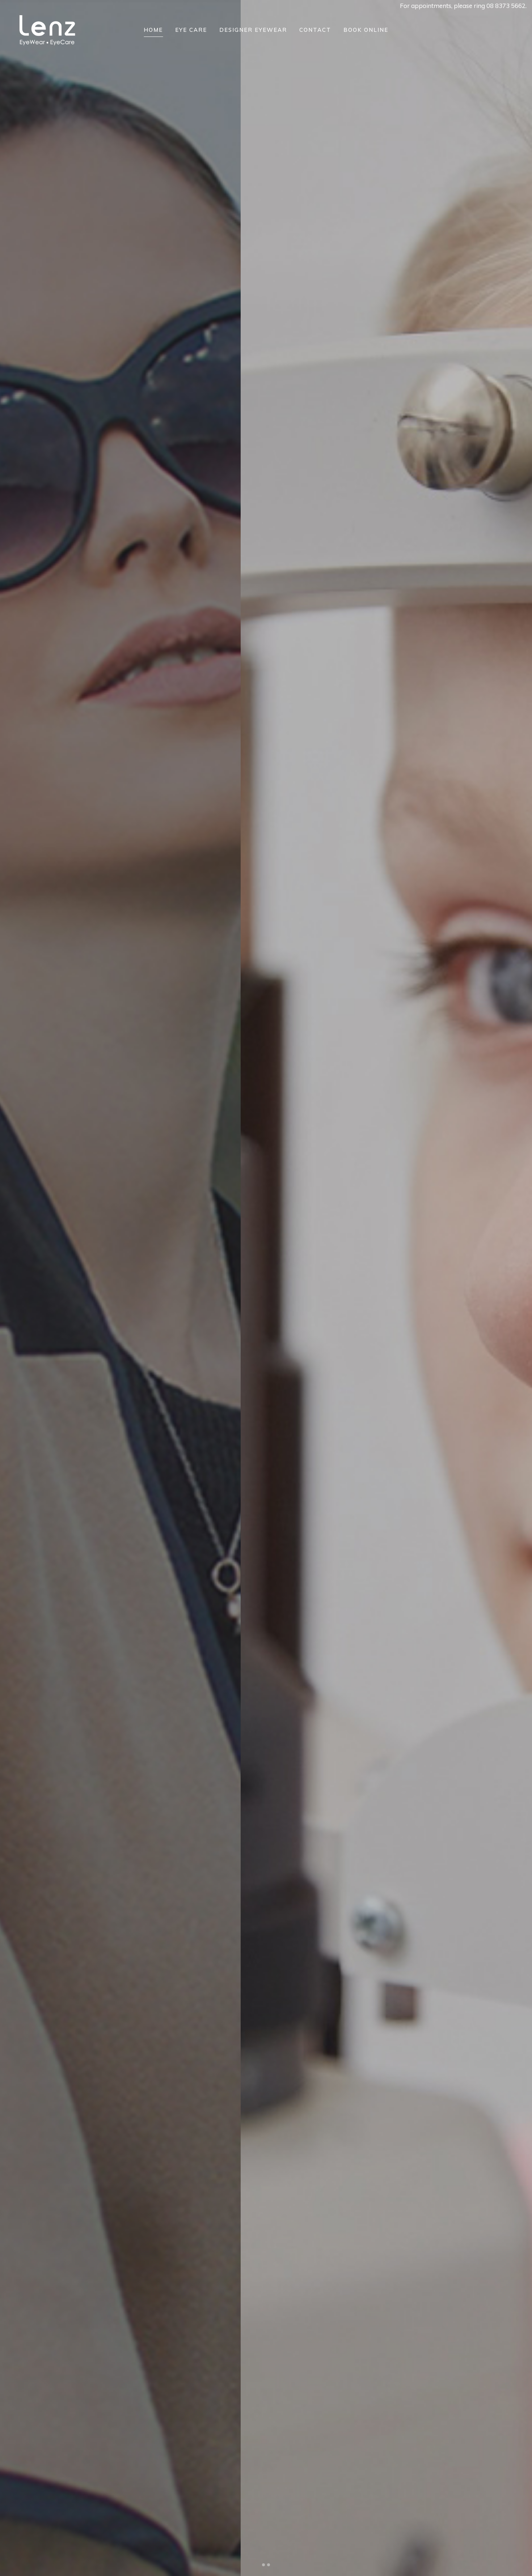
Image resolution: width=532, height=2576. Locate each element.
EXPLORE (65, 1328)
